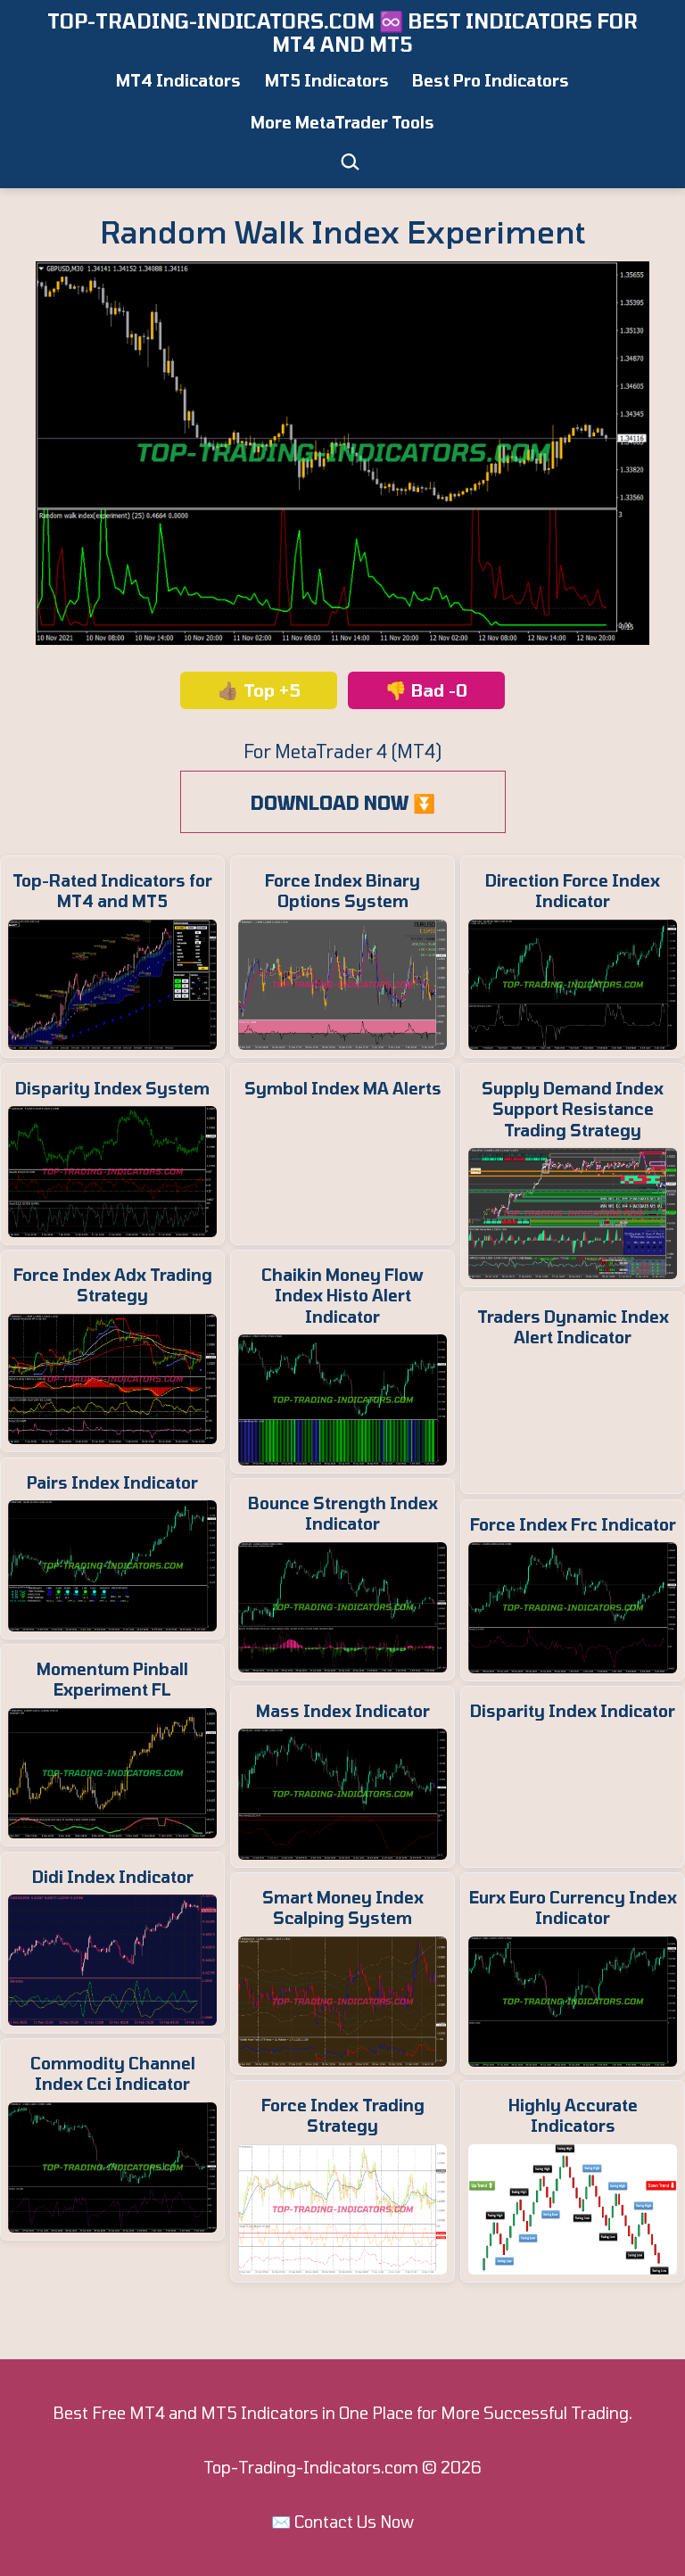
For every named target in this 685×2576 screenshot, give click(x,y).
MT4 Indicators (178, 80)
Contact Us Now (354, 2522)
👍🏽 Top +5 (259, 690)
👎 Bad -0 (426, 690)
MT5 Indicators (327, 80)
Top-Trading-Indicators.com (311, 2467)
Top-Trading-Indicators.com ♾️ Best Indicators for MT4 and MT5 (342, 32)
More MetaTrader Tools (342, 122)
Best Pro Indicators (491, 80)
